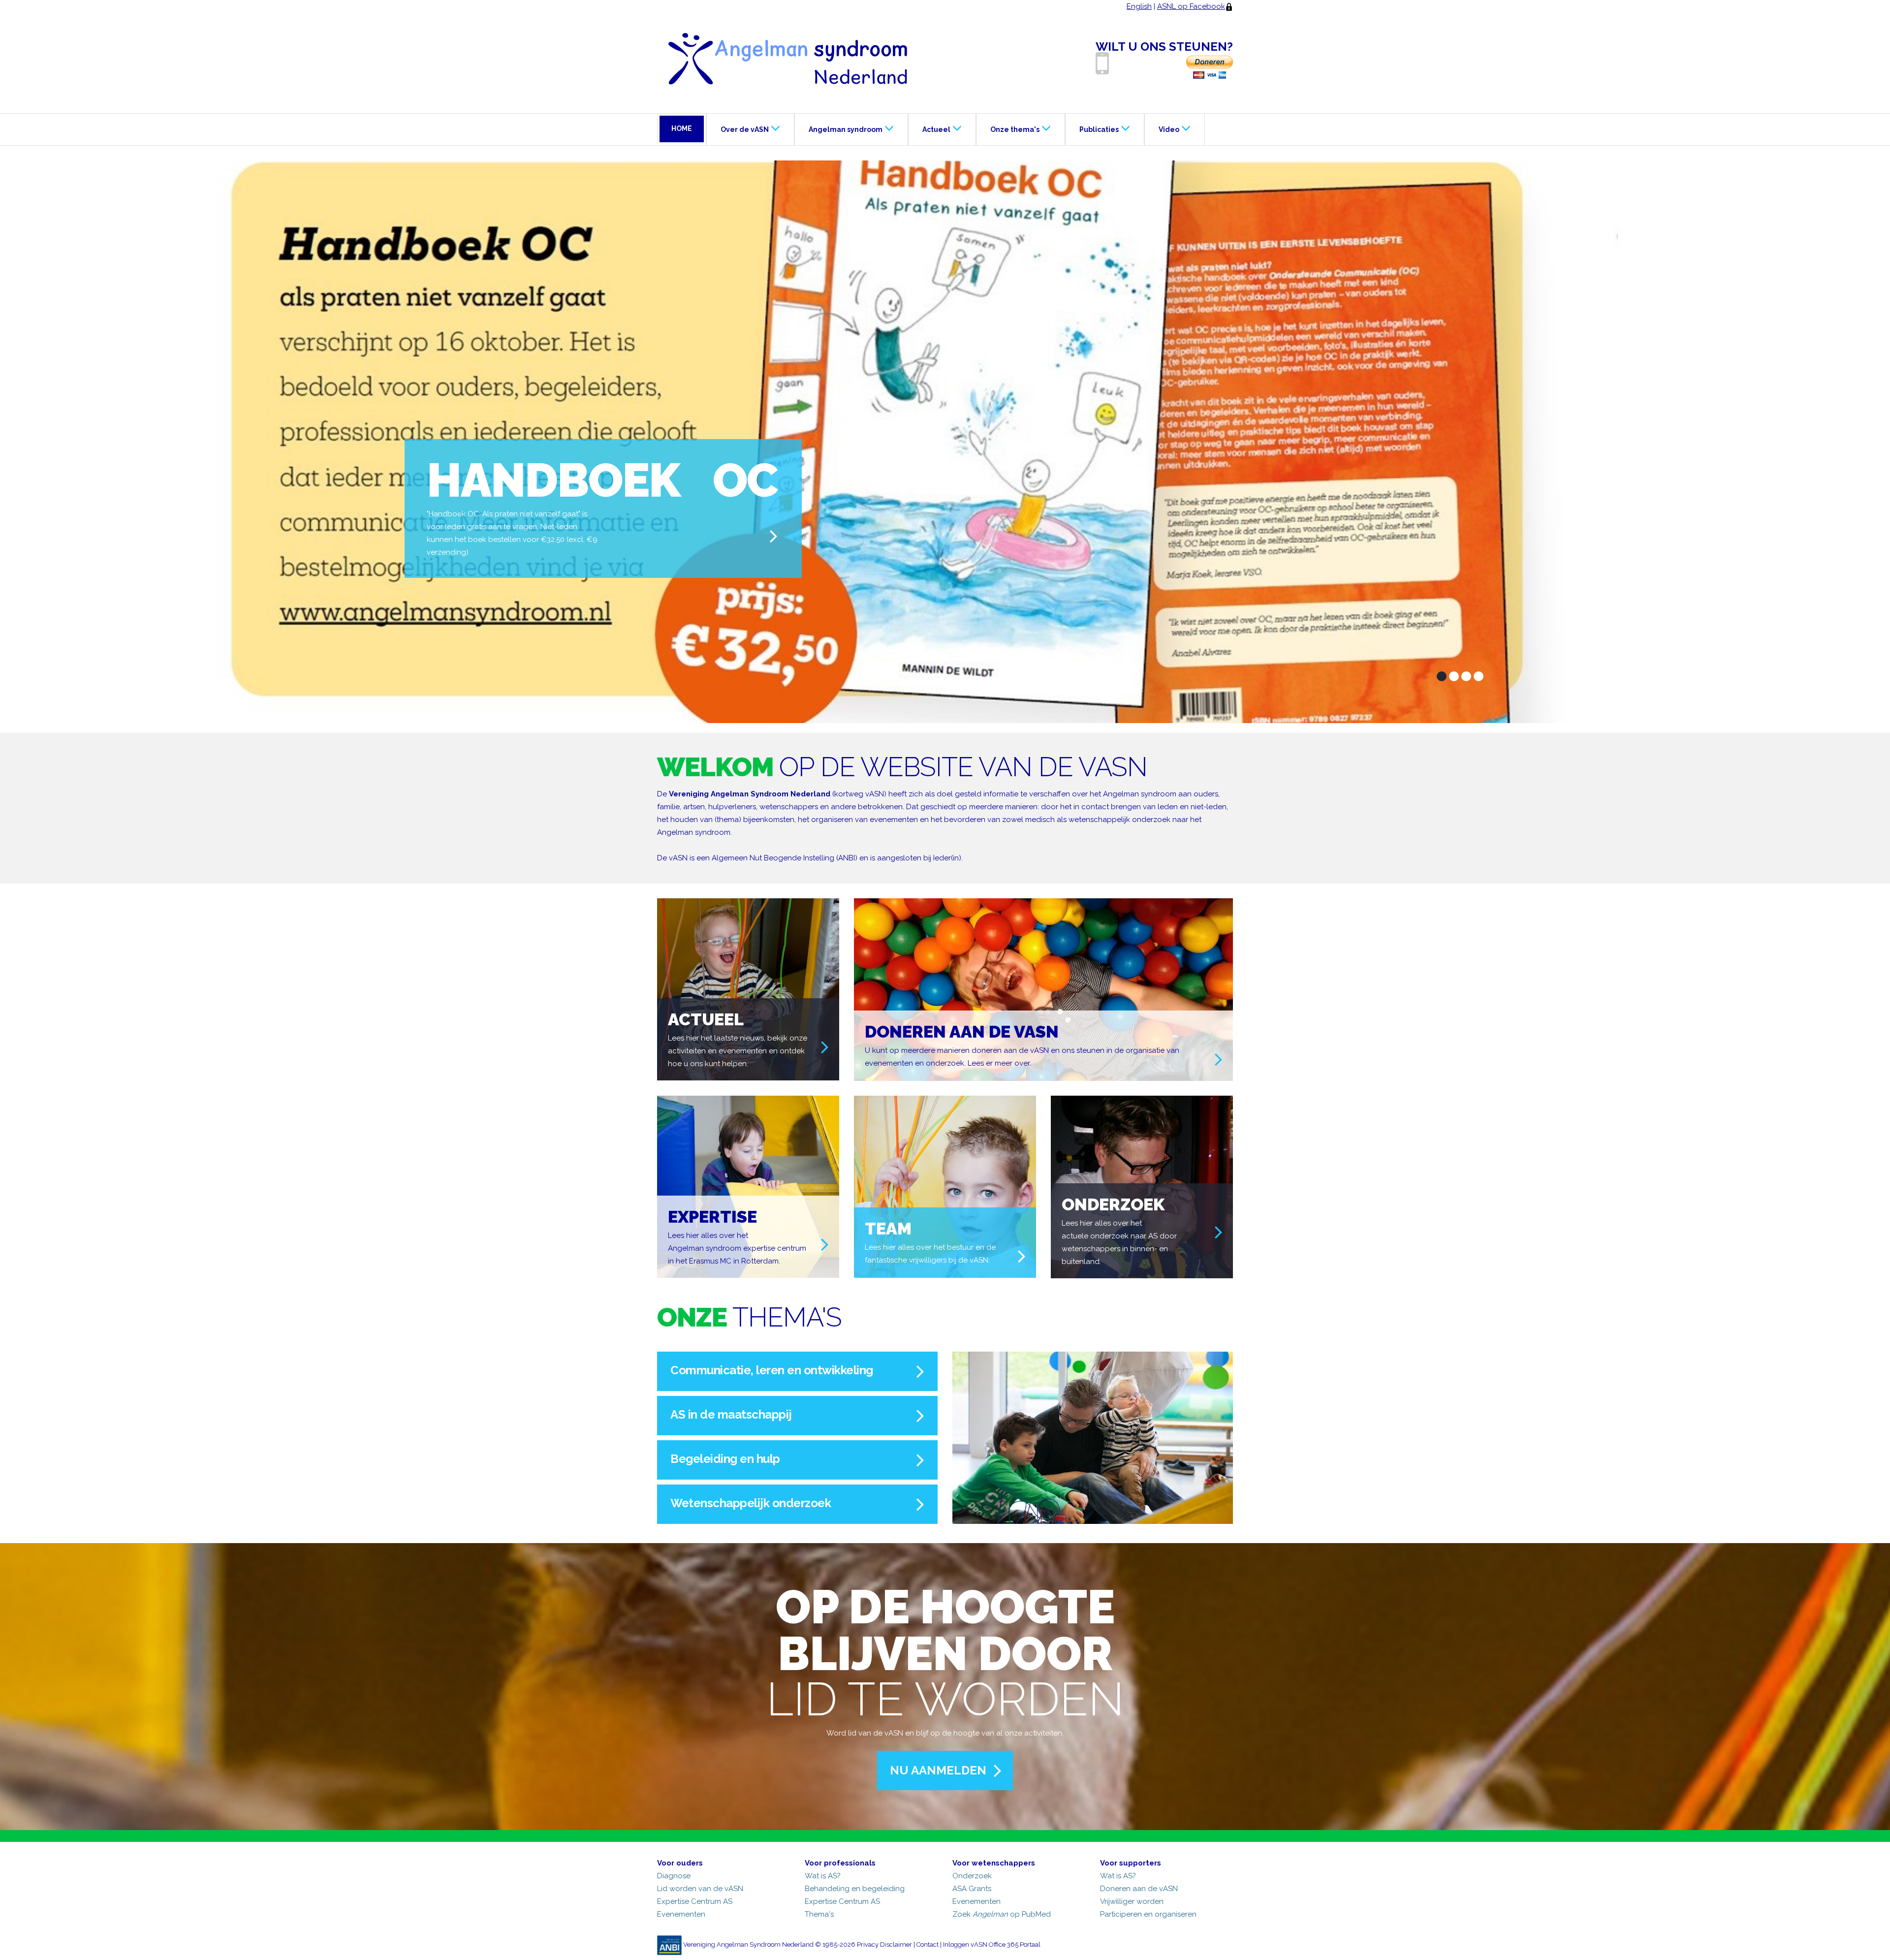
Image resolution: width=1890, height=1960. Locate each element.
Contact (928, 1944)
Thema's (819, 1914)
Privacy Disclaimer (884, 1944)
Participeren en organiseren (1148, 1914)
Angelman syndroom (846, 129)
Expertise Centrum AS (695, 1901)
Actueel (936, 129)
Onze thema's (1015, 129)
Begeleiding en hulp (725, 1459)
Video (1169, 129)
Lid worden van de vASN (700, 1889)
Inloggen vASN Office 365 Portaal (992, 1944)
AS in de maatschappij (731, 1414)
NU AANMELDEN (938, 1770)
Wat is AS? (823, 1876)
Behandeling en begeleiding (855, 1889)
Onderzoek (972, 1876)
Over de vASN (745, 129)
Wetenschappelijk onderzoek (751, 1503)
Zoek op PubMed (1002, 1914)
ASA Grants (972, 1889)
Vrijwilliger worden (1132, 1901)
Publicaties (1099, 129)
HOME (682, 128)
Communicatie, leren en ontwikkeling (772, 1370)
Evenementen (681, 1914)
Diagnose (674, 1876)
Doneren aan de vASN (1139, 1889)
